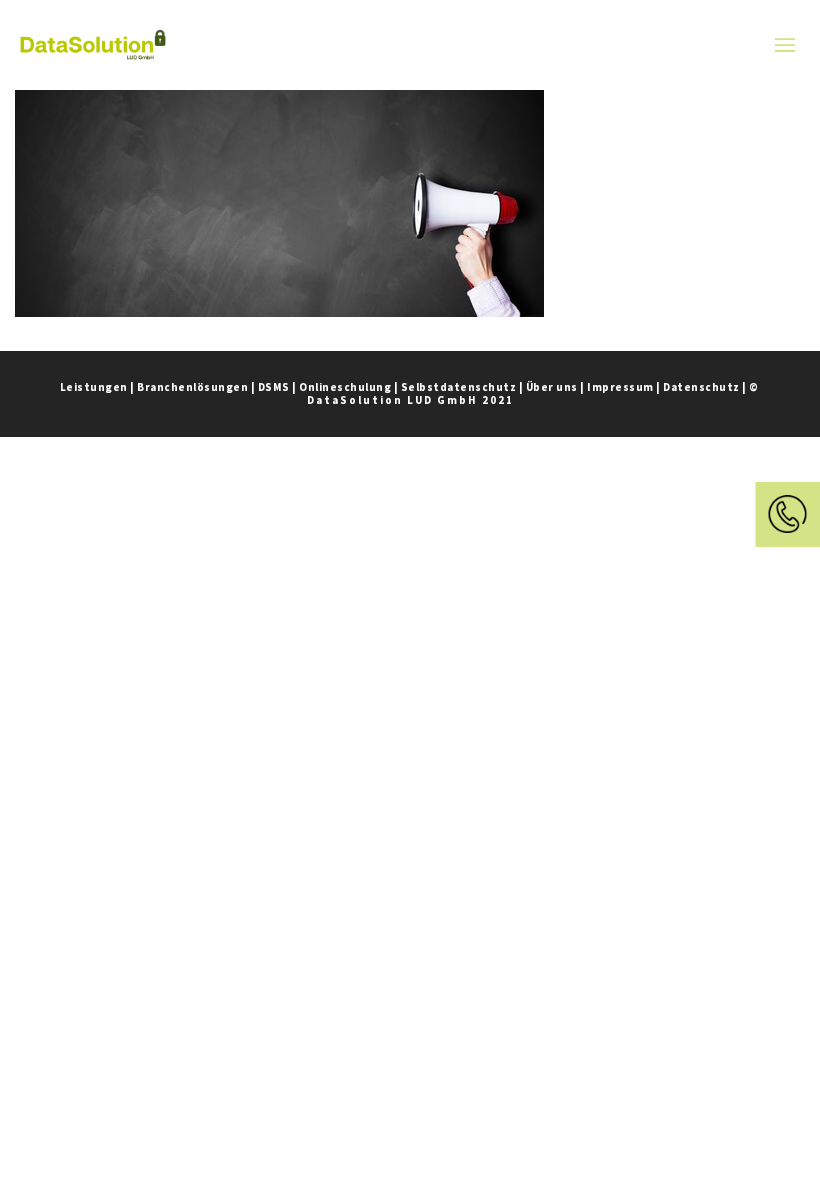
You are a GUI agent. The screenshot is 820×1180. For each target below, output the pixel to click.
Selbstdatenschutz (459, 387)
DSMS (274, 387)
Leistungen (94, 387)
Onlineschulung (345, 387)
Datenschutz (701, 387)
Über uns (552, 387)
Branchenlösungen (192, 387)
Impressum (620, 387)
